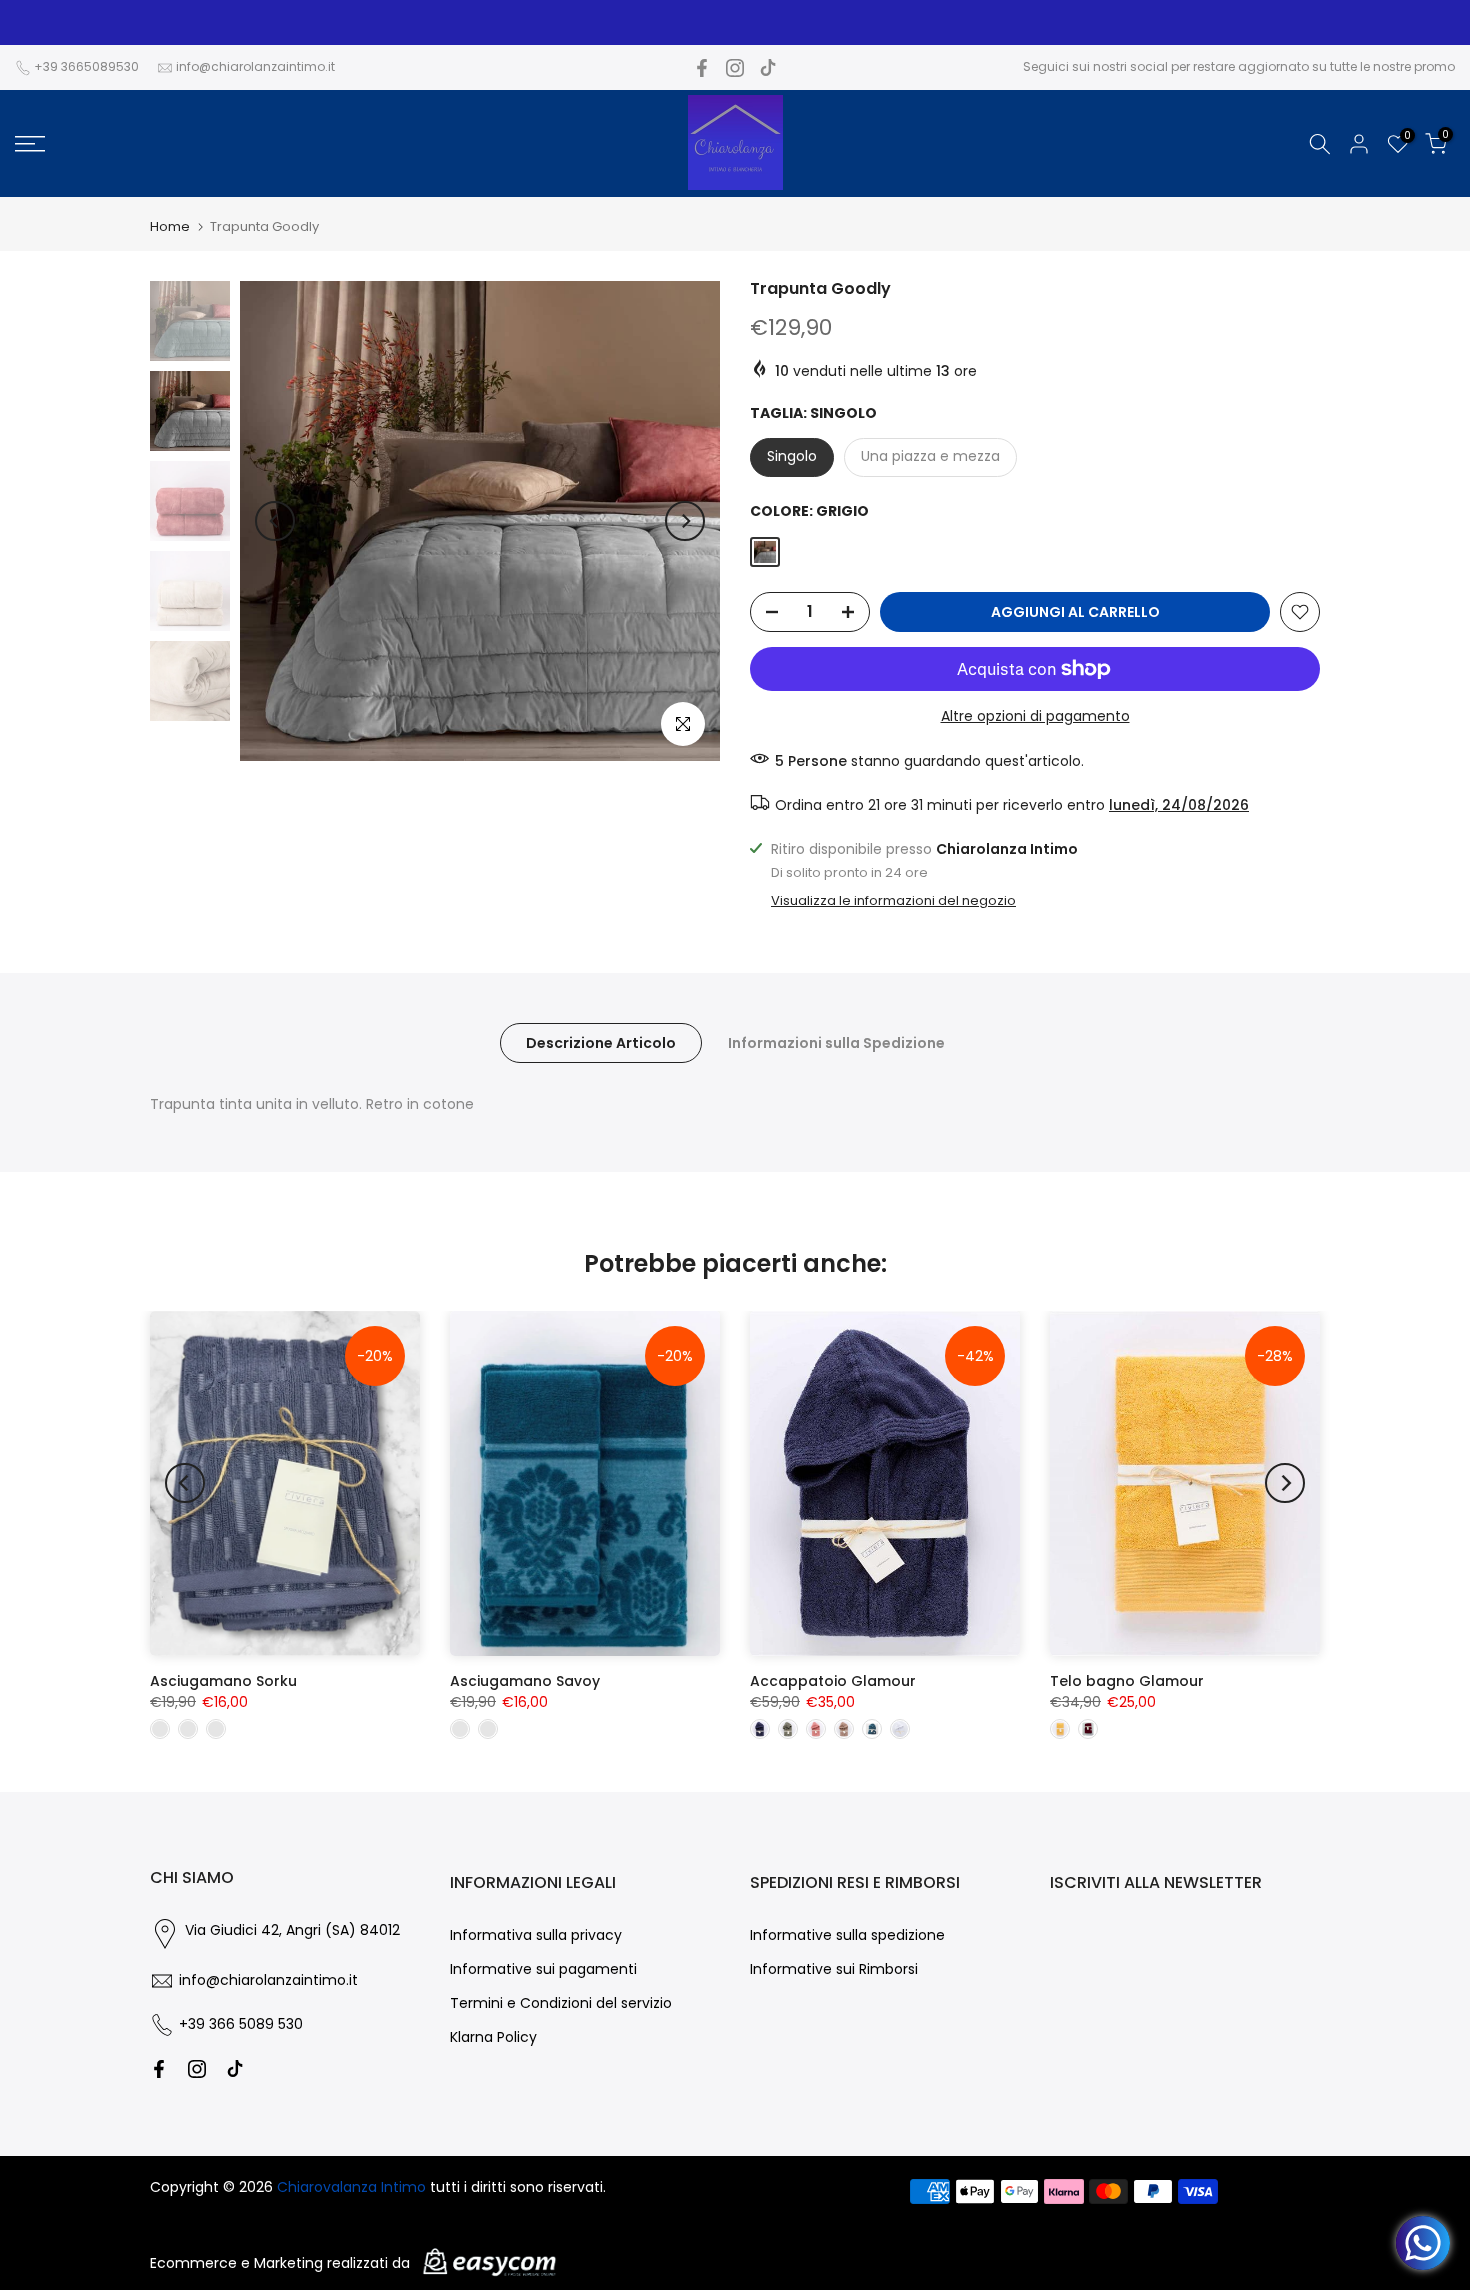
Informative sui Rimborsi (834, 1969)
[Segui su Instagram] (735, 68)
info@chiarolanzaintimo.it (255, 66)
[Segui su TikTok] (768, 68)
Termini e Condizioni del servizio (561, 2003)
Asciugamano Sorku (223, 1681)
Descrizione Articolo (601, 1042)
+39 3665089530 (86, 66)
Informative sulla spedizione (847, 1935)
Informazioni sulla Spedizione (836, 1042)
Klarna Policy (493, 2037)
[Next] (685, 521)
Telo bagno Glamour (1127, 1681)
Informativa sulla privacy (536, 1935)
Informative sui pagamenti (543, 1969)
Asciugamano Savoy (525, 1681)
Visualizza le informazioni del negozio (893, 901)
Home (170, 226)
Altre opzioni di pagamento (1035, 716)
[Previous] (275, 521)
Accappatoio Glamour (833, 1681)
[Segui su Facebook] (702, 68)
